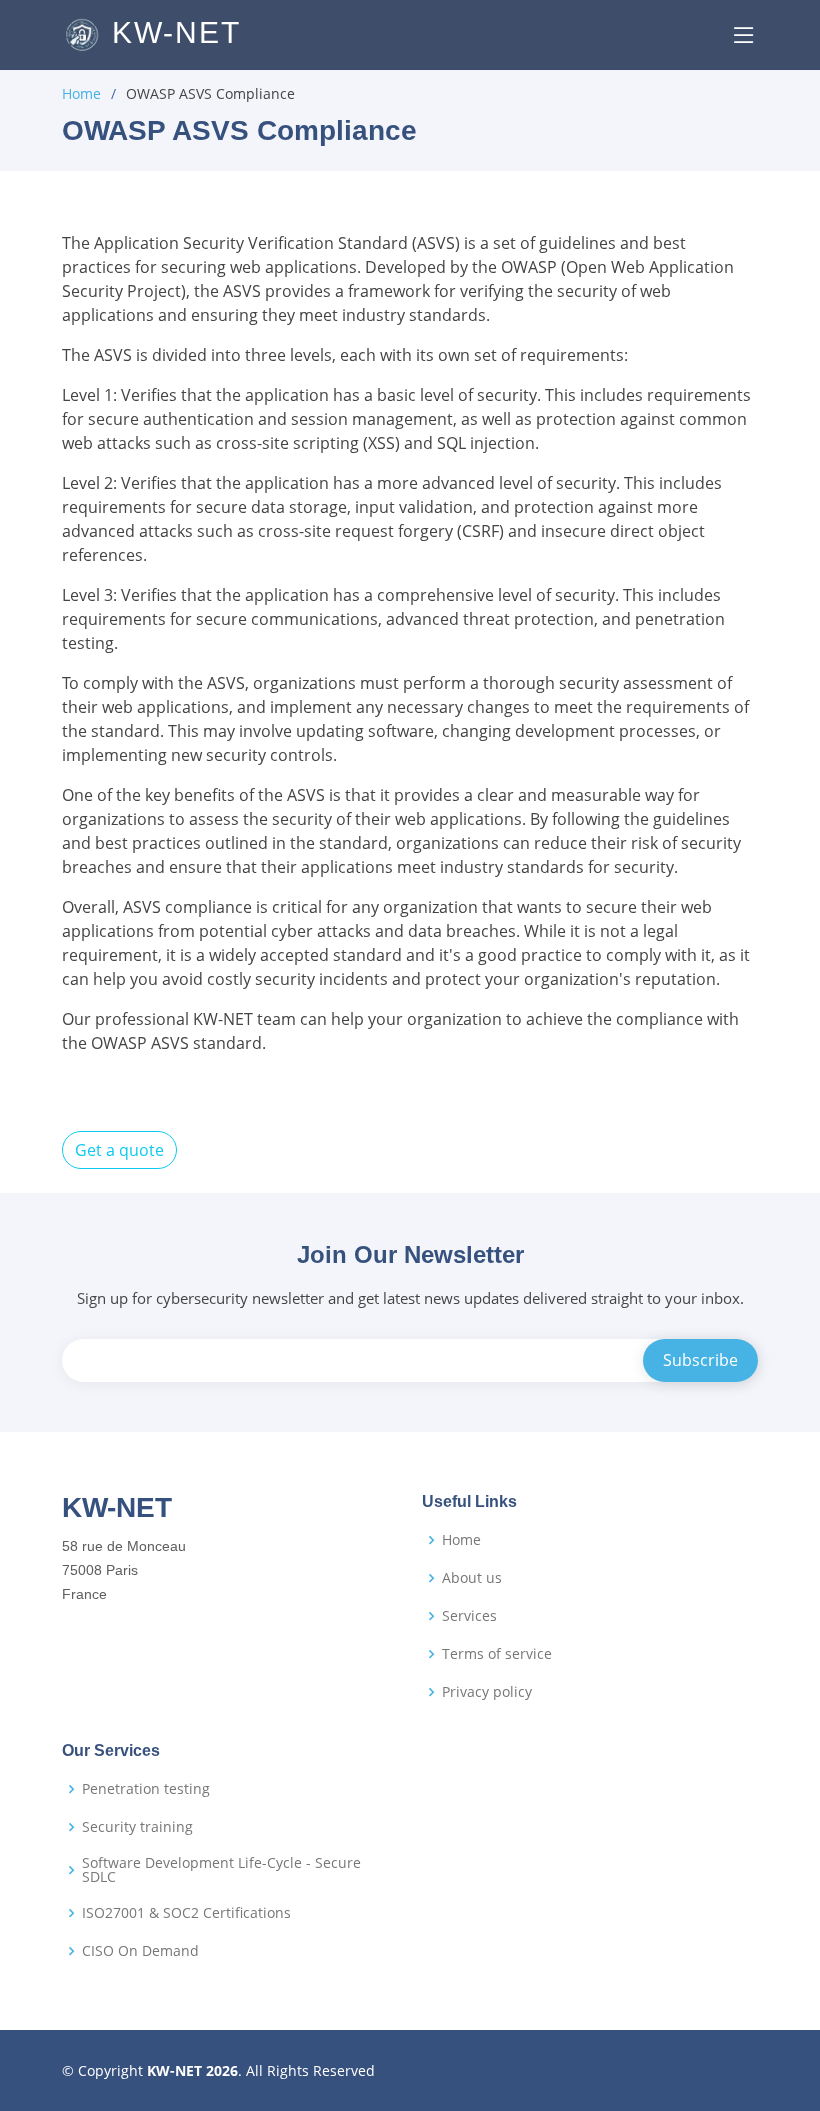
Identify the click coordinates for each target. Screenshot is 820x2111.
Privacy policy (487, 1692)
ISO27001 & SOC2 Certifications (186, 1913)
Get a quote (119, 1150)
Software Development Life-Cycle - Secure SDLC (221, 1870)
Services (469, 1616)
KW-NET (171, 32)
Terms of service (497, 1654)
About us (472, 1578)
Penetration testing (146, 1789)
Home (81, 93)
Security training (137, 1827)
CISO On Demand (140, 1951)
